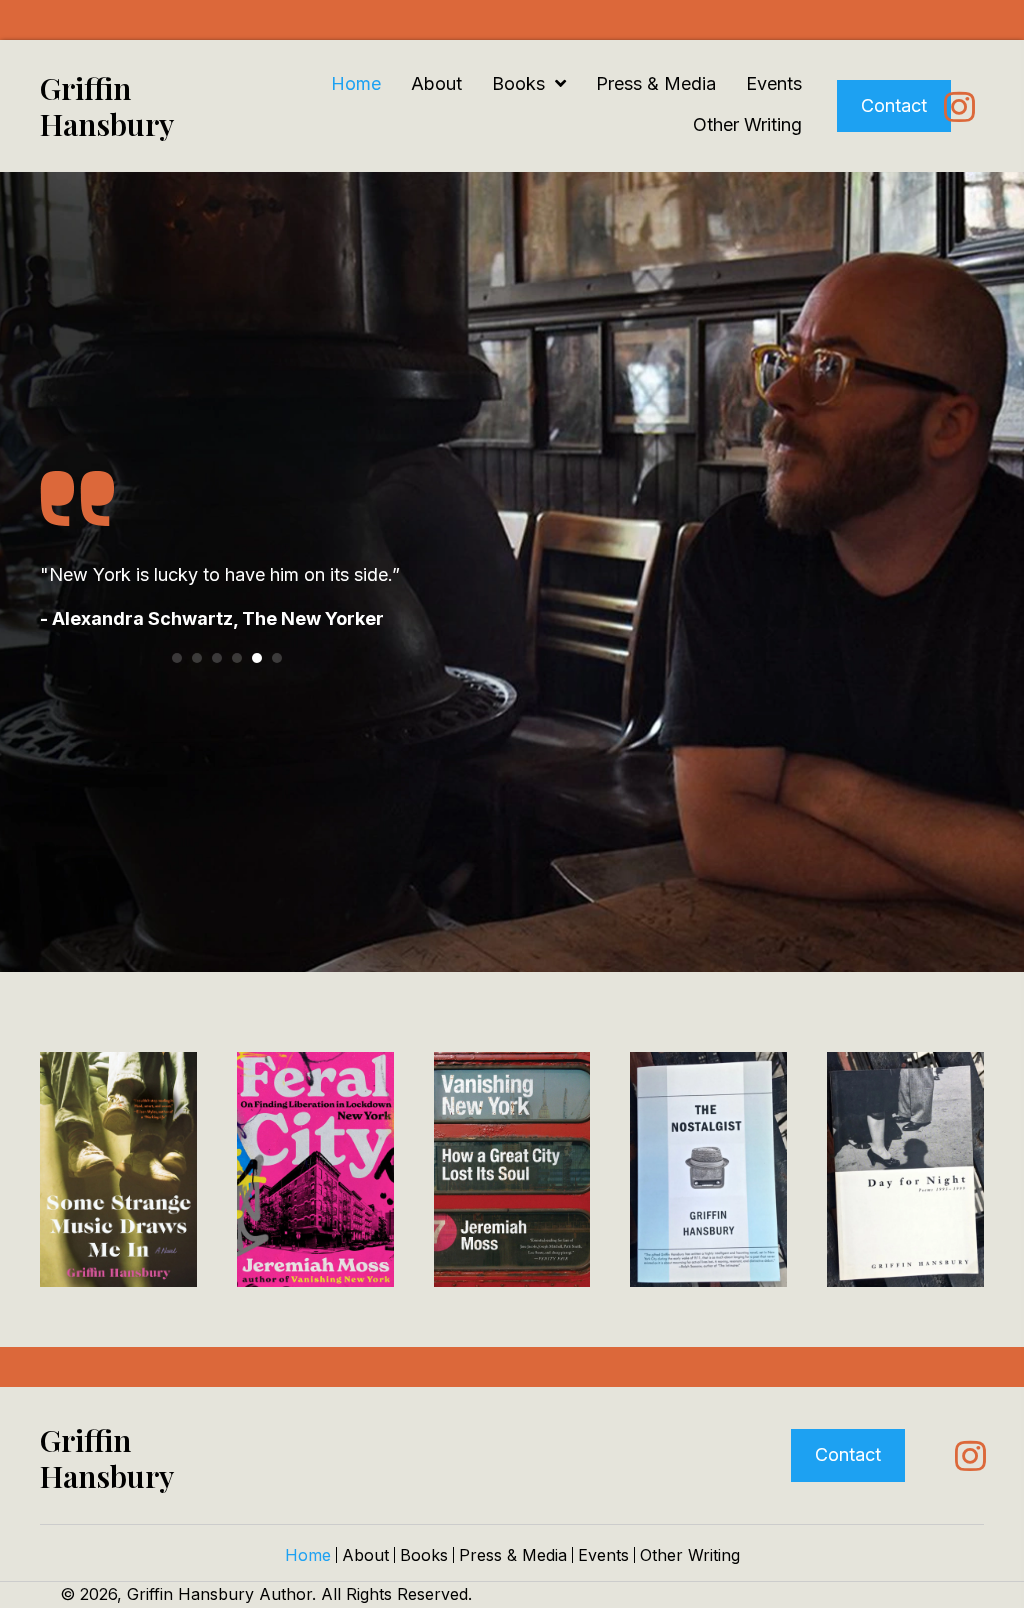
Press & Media (513, 1555)
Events (603, 1555)
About (365, 1555)
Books (424, 1555)
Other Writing (690, 1555)
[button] (959, 106)
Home (308, 1555)
